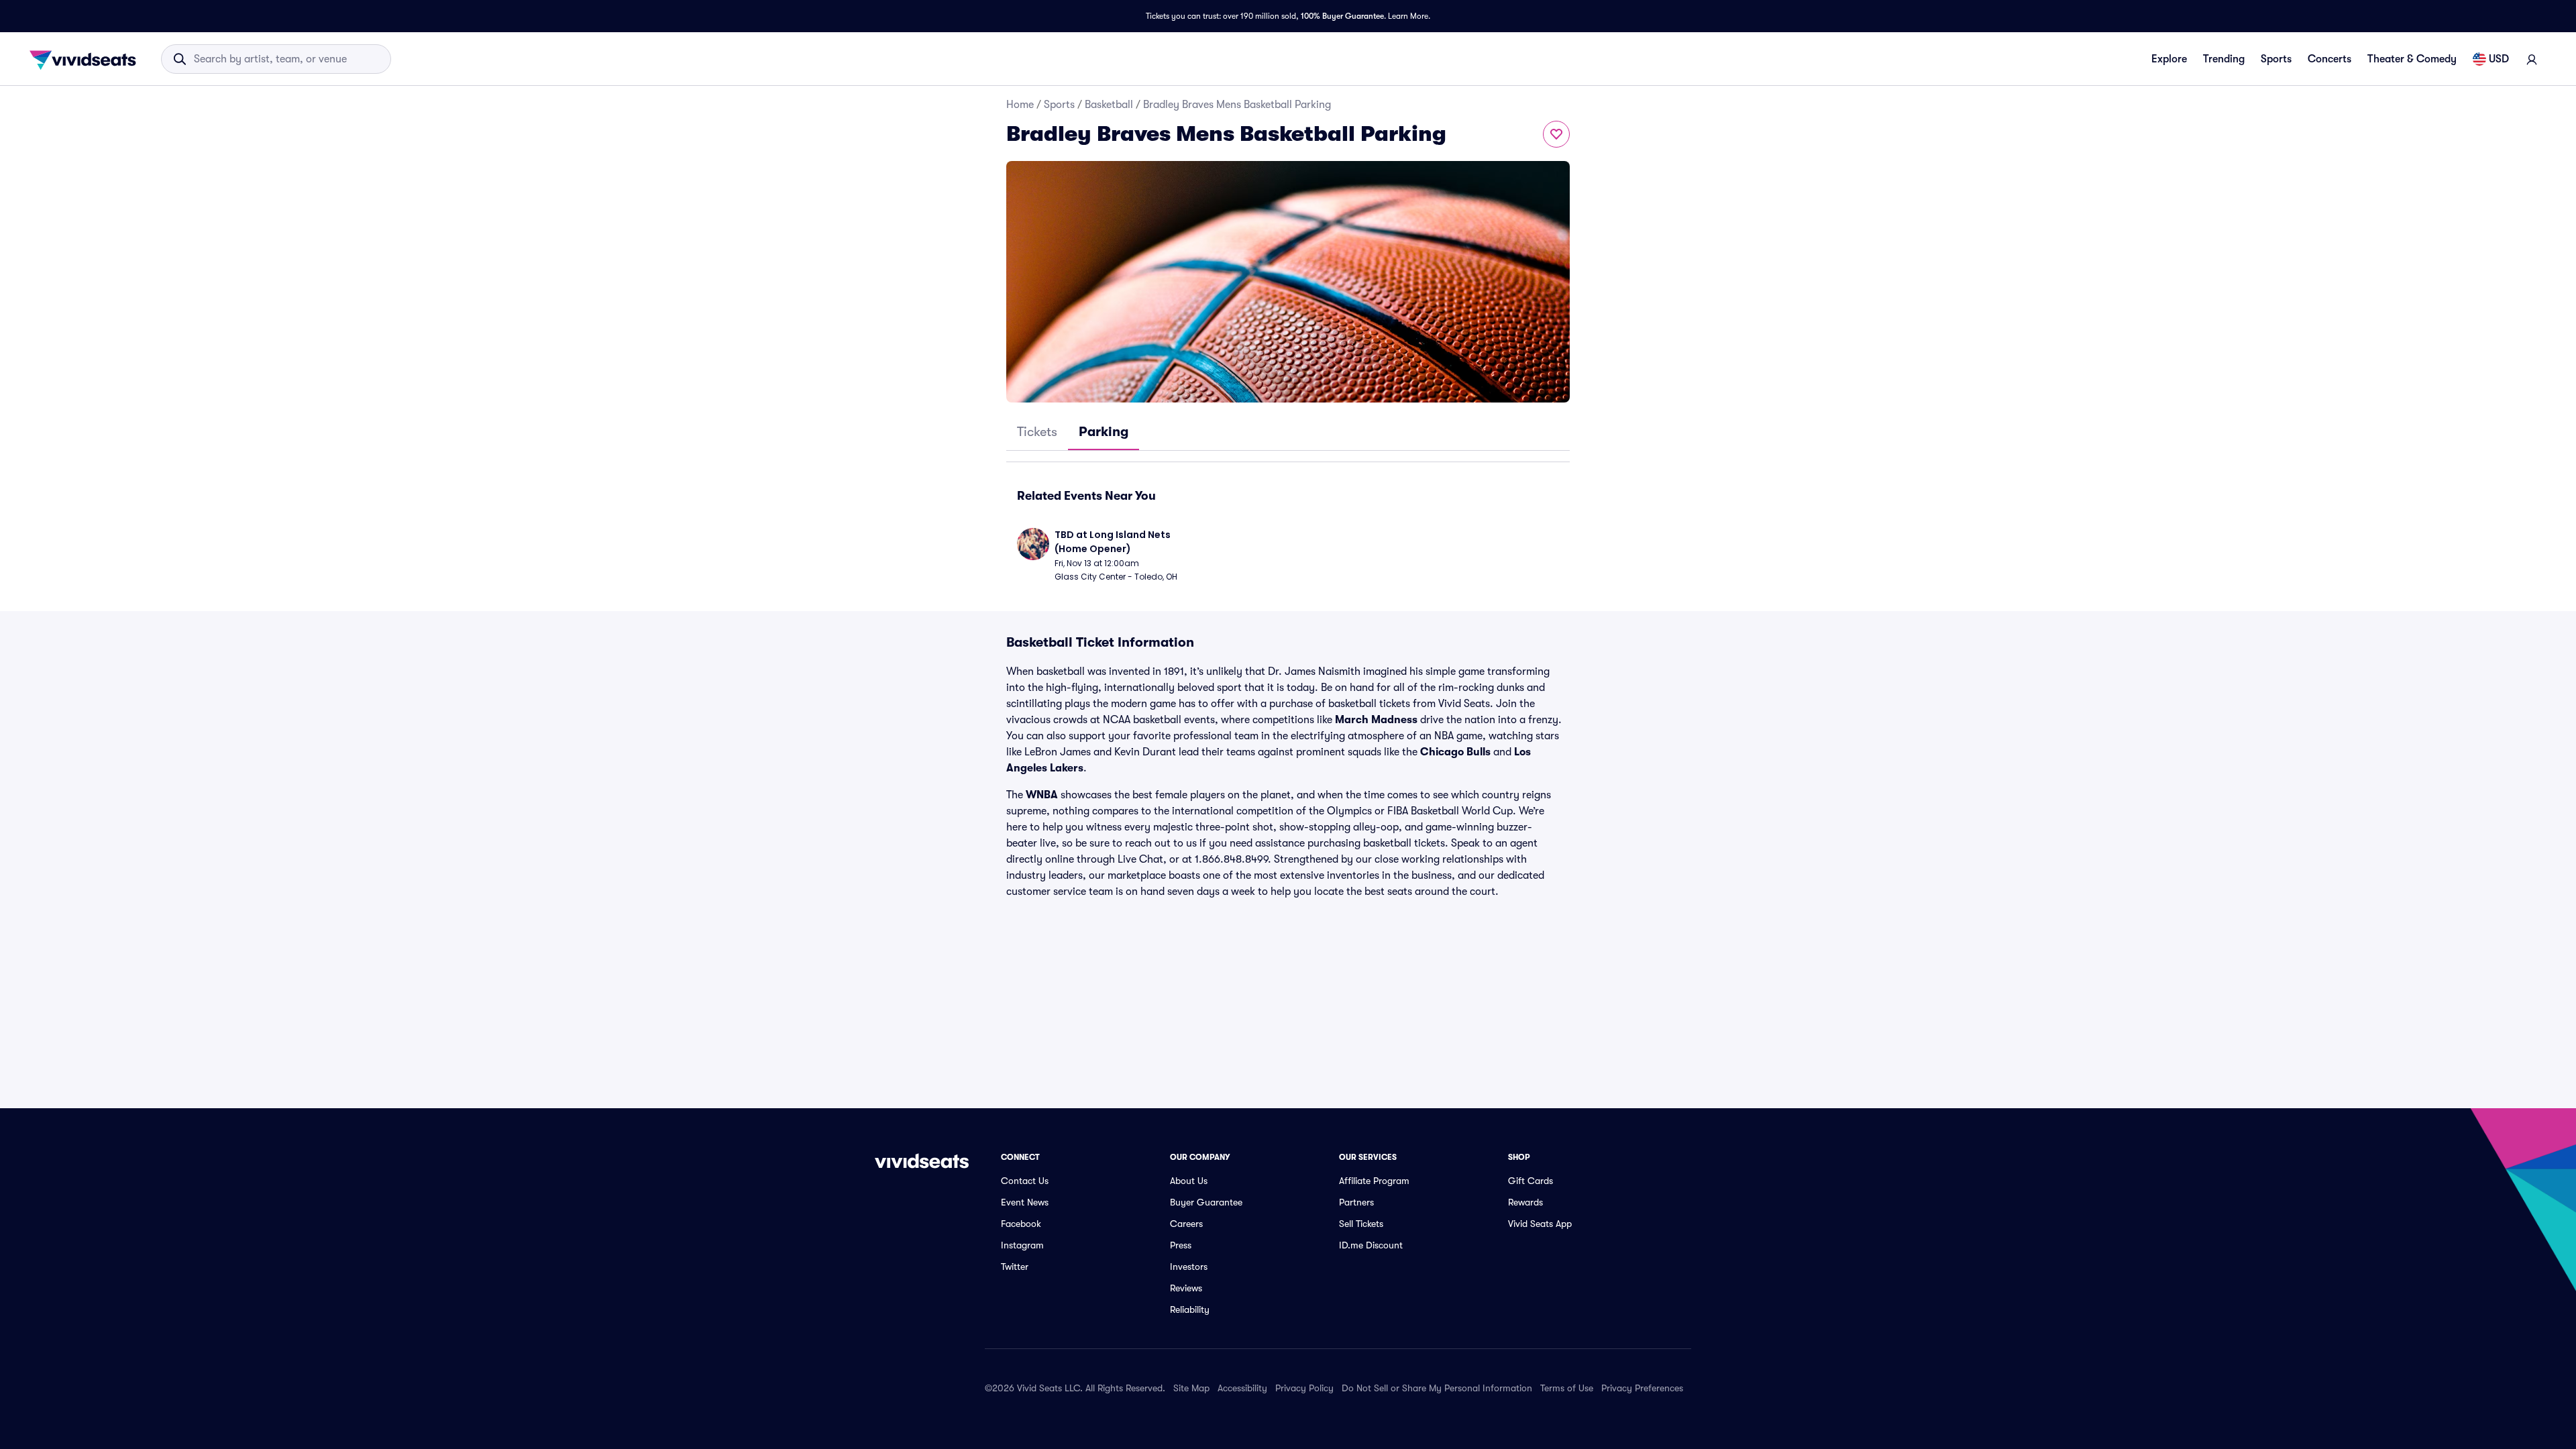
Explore (2169, 59)
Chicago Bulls (1455, 752)
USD (2499, 59)
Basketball (1109, 105)
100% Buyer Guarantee (1342, 16)
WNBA (1042, 795)
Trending (2224, 59)
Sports (2276, 59)
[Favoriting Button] (1556, 134)
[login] (2532, 59)
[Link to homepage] (87, 59)
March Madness (1376, 720)
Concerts (2329, 59)
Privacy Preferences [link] (1642, 1388)
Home (1020, 105)
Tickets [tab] (1037, 432)
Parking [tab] (1104, 432)
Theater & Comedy (2412, 59)
